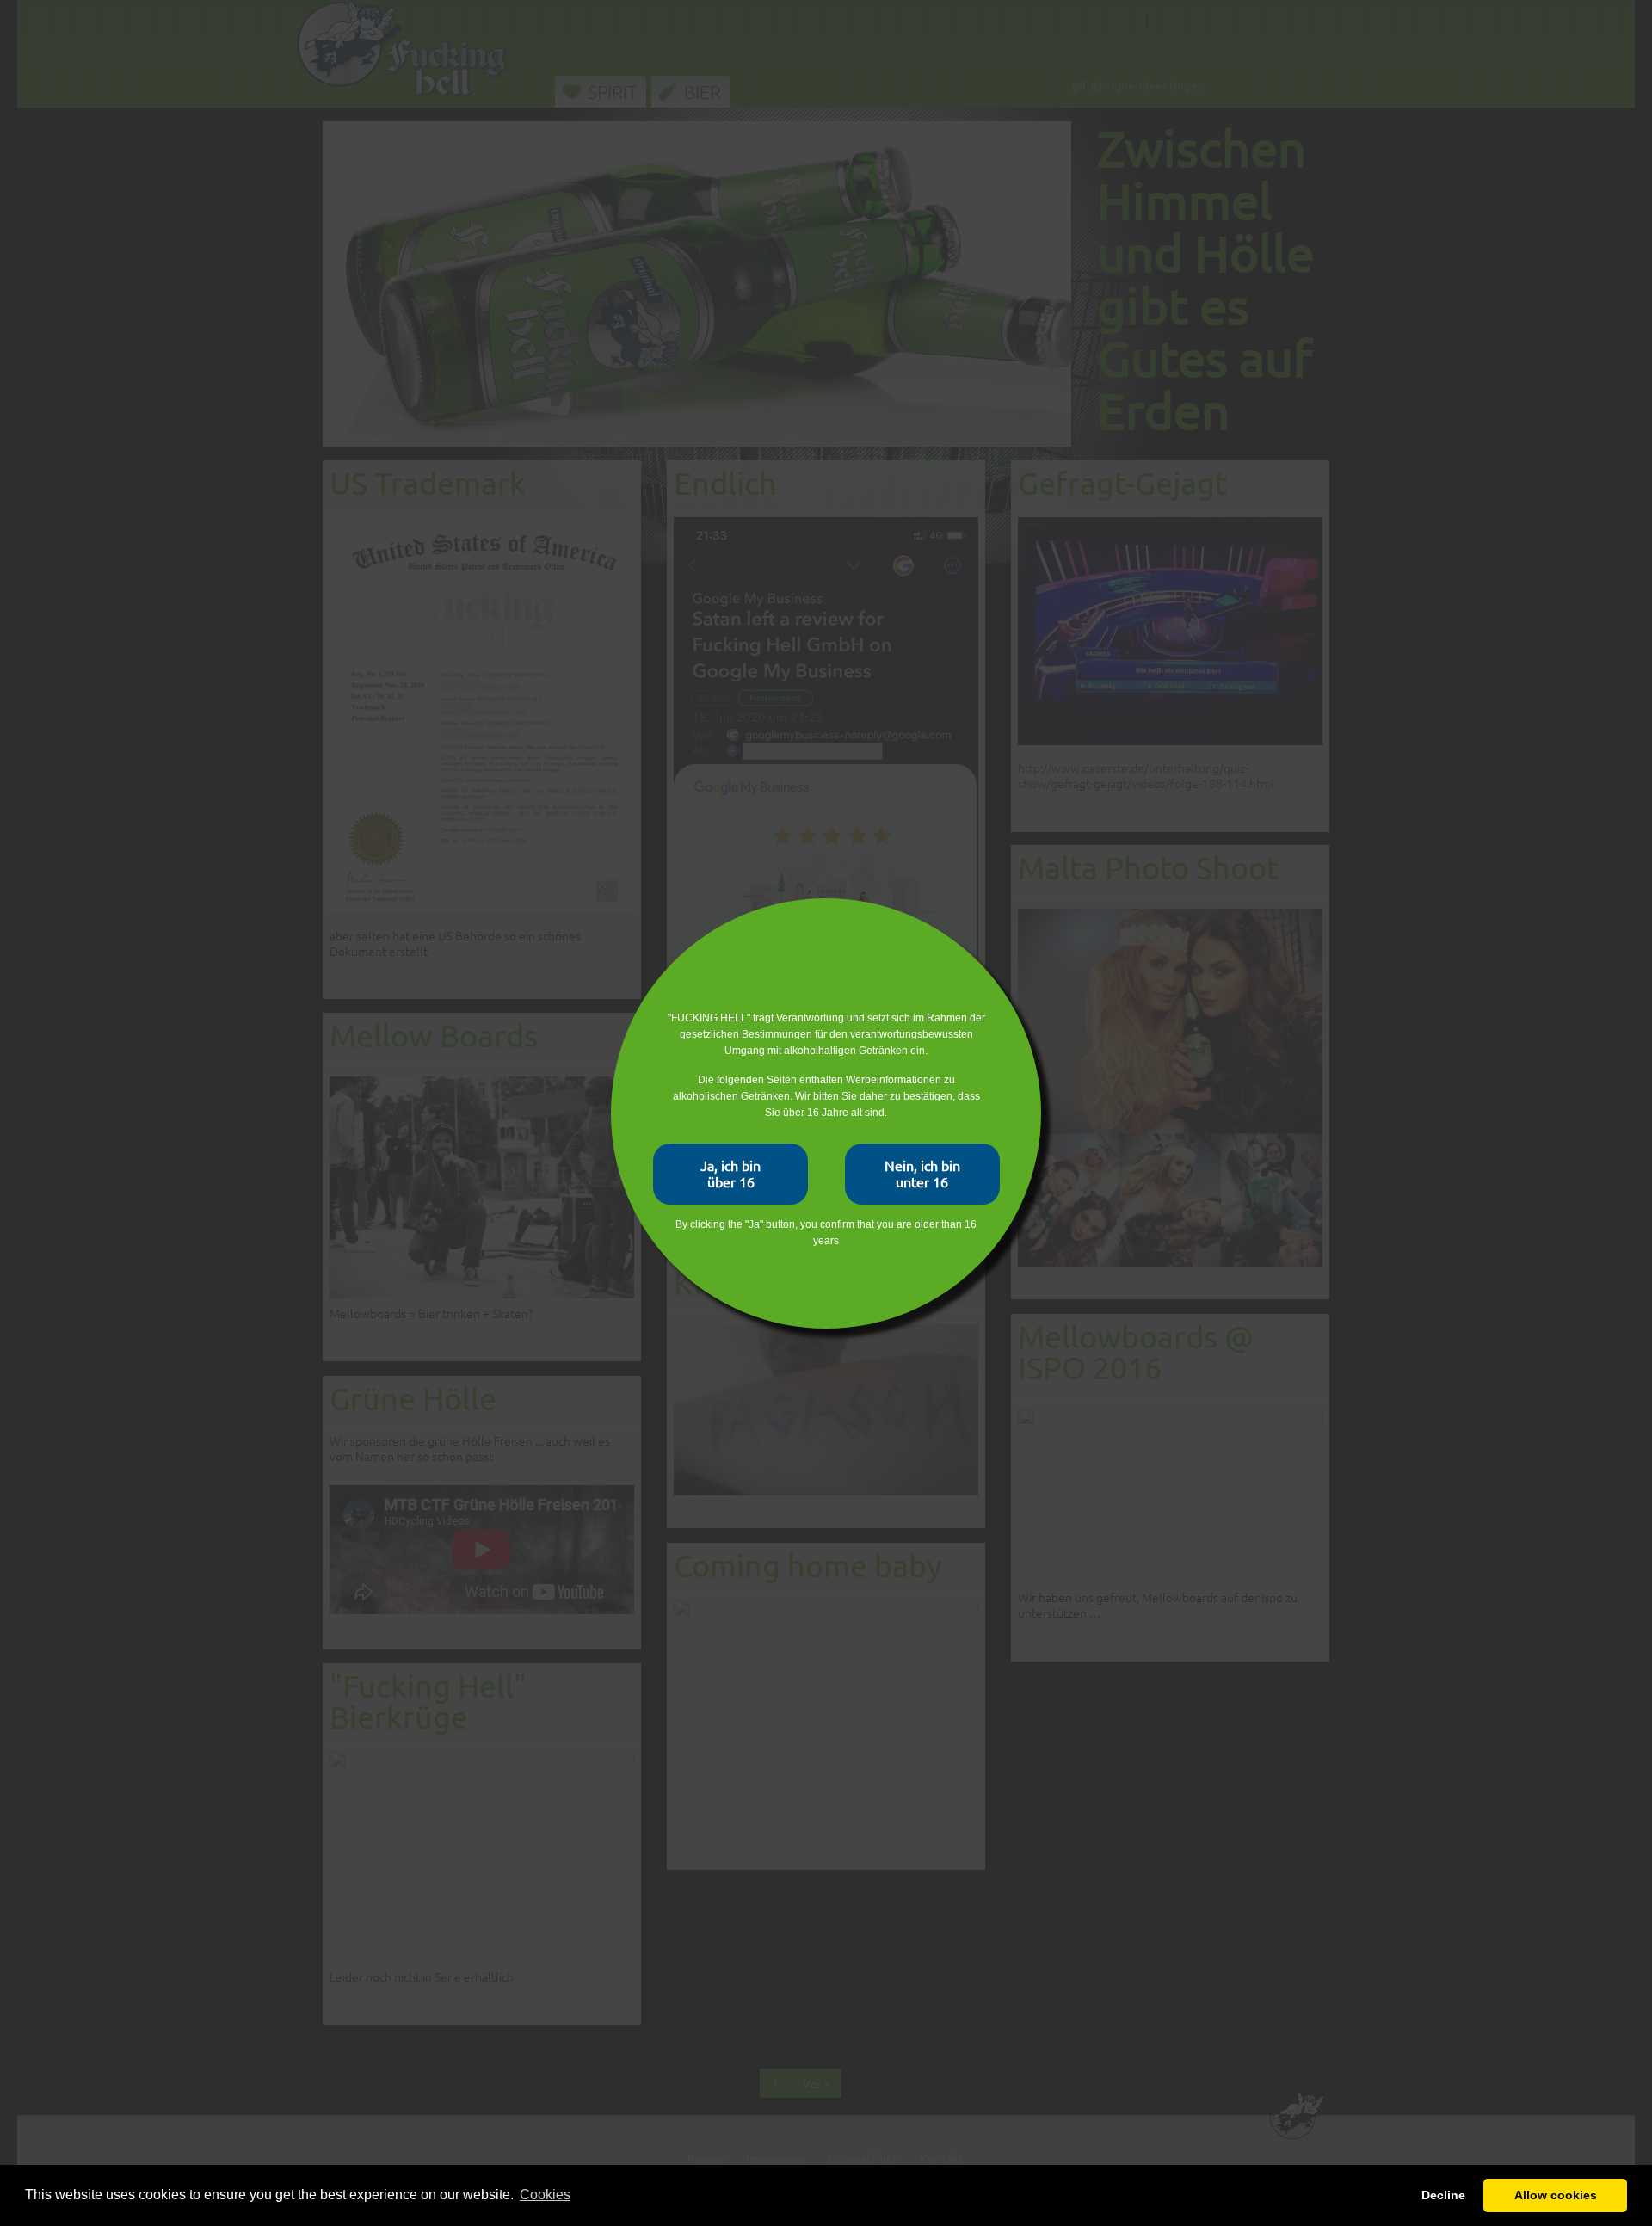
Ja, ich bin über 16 (730, 1173)
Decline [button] (1443, 2195)
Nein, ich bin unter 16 (922, 1173)
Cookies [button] (545, 2195)
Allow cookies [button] (1556, 2195)
